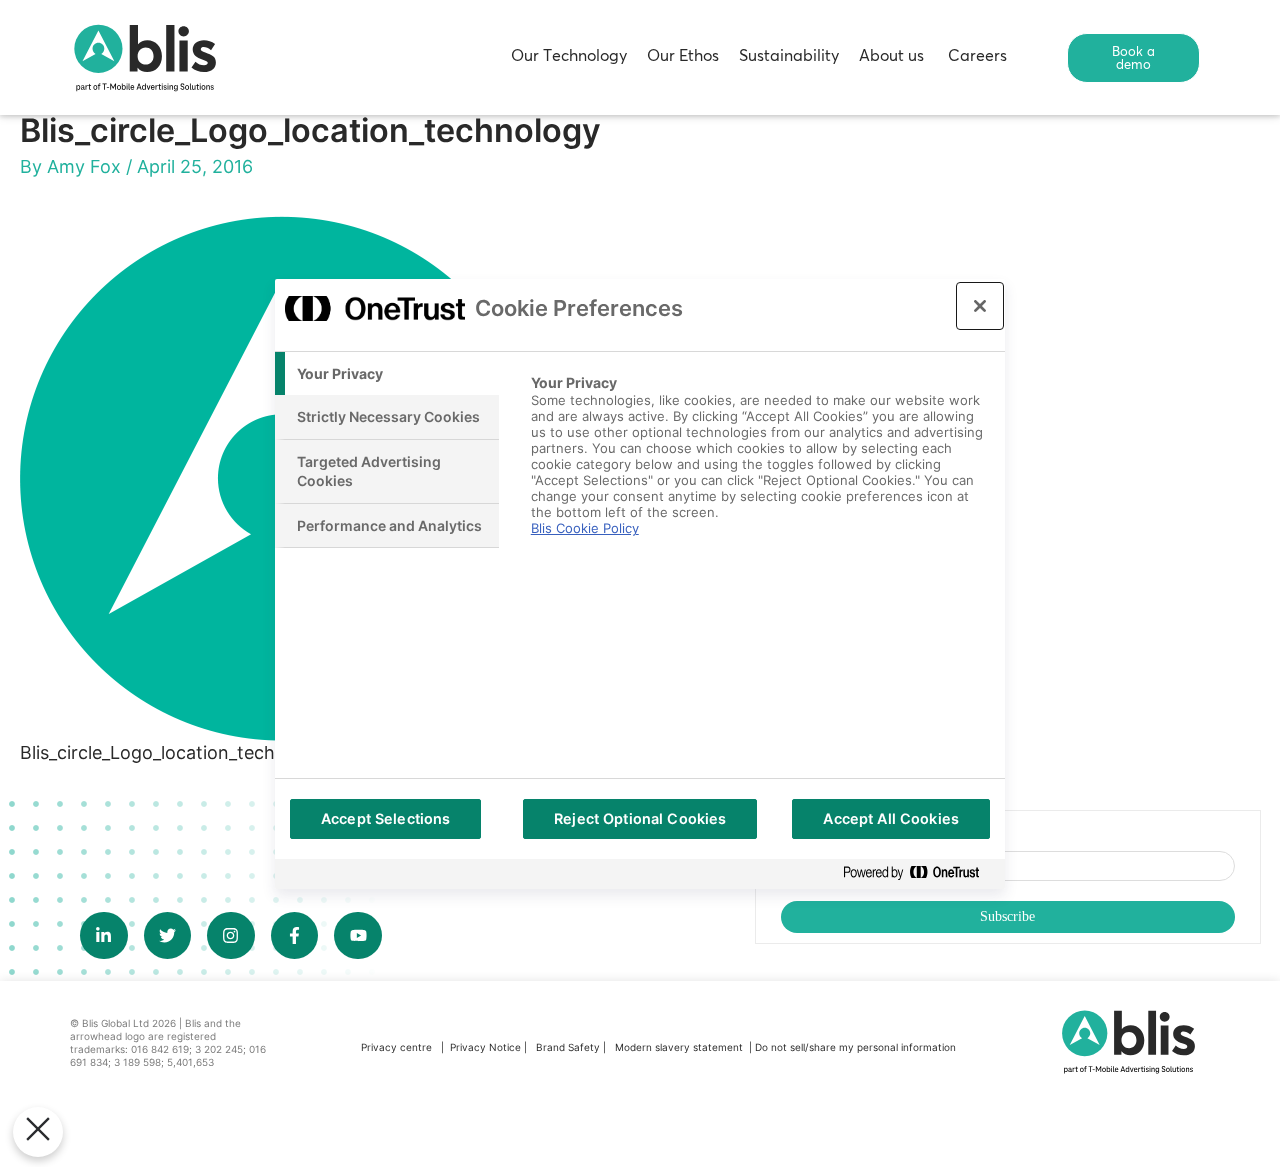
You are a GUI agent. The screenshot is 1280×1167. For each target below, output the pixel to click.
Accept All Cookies (891, 818)
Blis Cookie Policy (585, 528)
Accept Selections (385, 818)
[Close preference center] (980, 306)
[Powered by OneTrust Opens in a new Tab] (919, 873)
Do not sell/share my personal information (855, 1047)
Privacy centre (396, 1047)
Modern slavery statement (680, 1047)
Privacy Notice (485, 1047)
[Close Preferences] (38, 1132)
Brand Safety (569, 1047)
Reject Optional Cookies (640, 818)
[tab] (387, 374)
